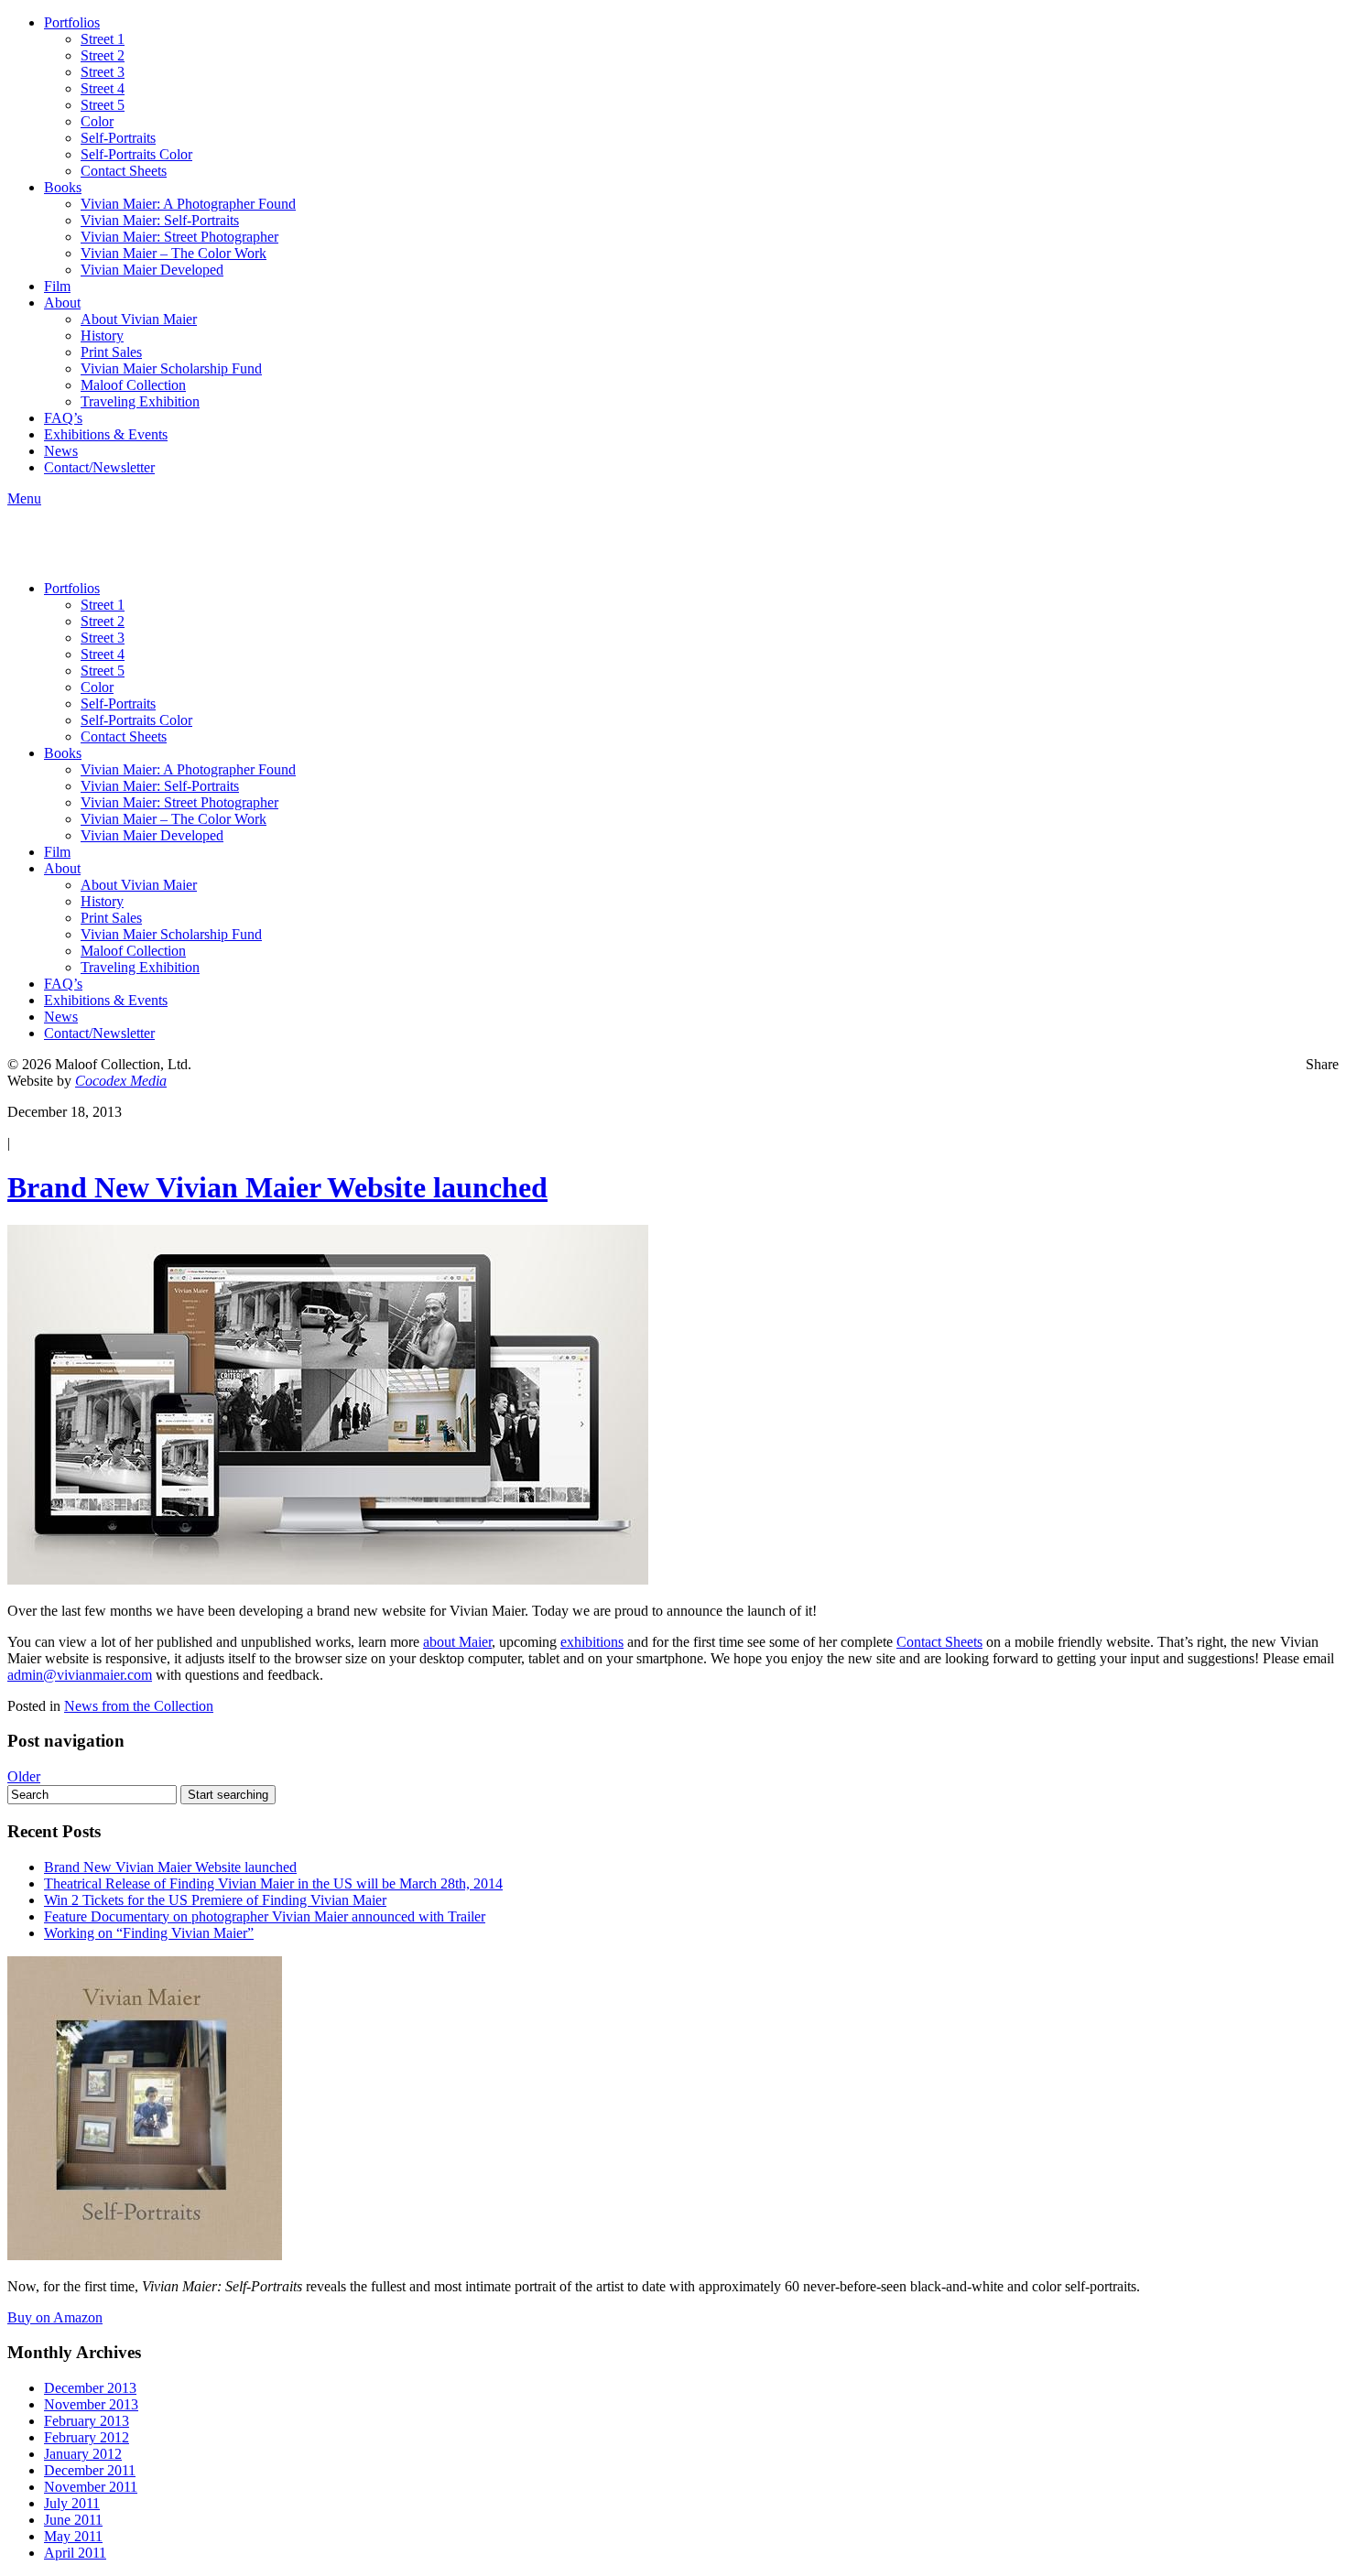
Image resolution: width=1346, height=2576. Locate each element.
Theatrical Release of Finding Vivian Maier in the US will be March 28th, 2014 (273, 1883)
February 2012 (87, 2437)
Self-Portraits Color (136, 154)
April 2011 (75, 2553)
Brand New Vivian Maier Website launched (277, 1187)
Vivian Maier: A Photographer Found (188, 204)
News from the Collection (139, 1706)
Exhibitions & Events (106, 434)
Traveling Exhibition (140, 401)
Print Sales (111, 352)
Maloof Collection (133, 385)
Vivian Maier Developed (152, 270)
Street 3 (103, 72)
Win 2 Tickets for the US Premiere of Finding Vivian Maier (215, 1900)
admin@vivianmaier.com (80, 1675)
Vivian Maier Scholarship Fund (171, 368)
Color (97, 121)
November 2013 (91, 2404)
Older (24, 1776)
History (102, 336)
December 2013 (90, 2388)
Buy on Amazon (55, 2317)
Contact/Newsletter (99, 467)
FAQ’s (63, 418)
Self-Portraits (118, 138)
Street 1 (103, 39)
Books (63, 187)
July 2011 (72, 2503)
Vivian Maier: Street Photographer (179, 237)
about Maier (457, 1642)
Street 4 (103, 88)
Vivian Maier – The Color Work (174, 253)
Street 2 (103, 55)
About (62, 303)
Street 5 (103, 105)
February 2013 (87, 2421)
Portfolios (72, 22)
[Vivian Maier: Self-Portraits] (145, 2255)
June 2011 (73, 2520)
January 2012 (83, 2454)
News (61, 451)
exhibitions (592, 1642)
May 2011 (73, 2536)
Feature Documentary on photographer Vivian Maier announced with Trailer (265, 1916)
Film (57, 286)
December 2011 (90, 2470)
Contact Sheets (124, 171)
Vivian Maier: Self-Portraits (160, 220)
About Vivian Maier (139, 319)
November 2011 (91, 2487)
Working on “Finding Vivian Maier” (149, 1933)
